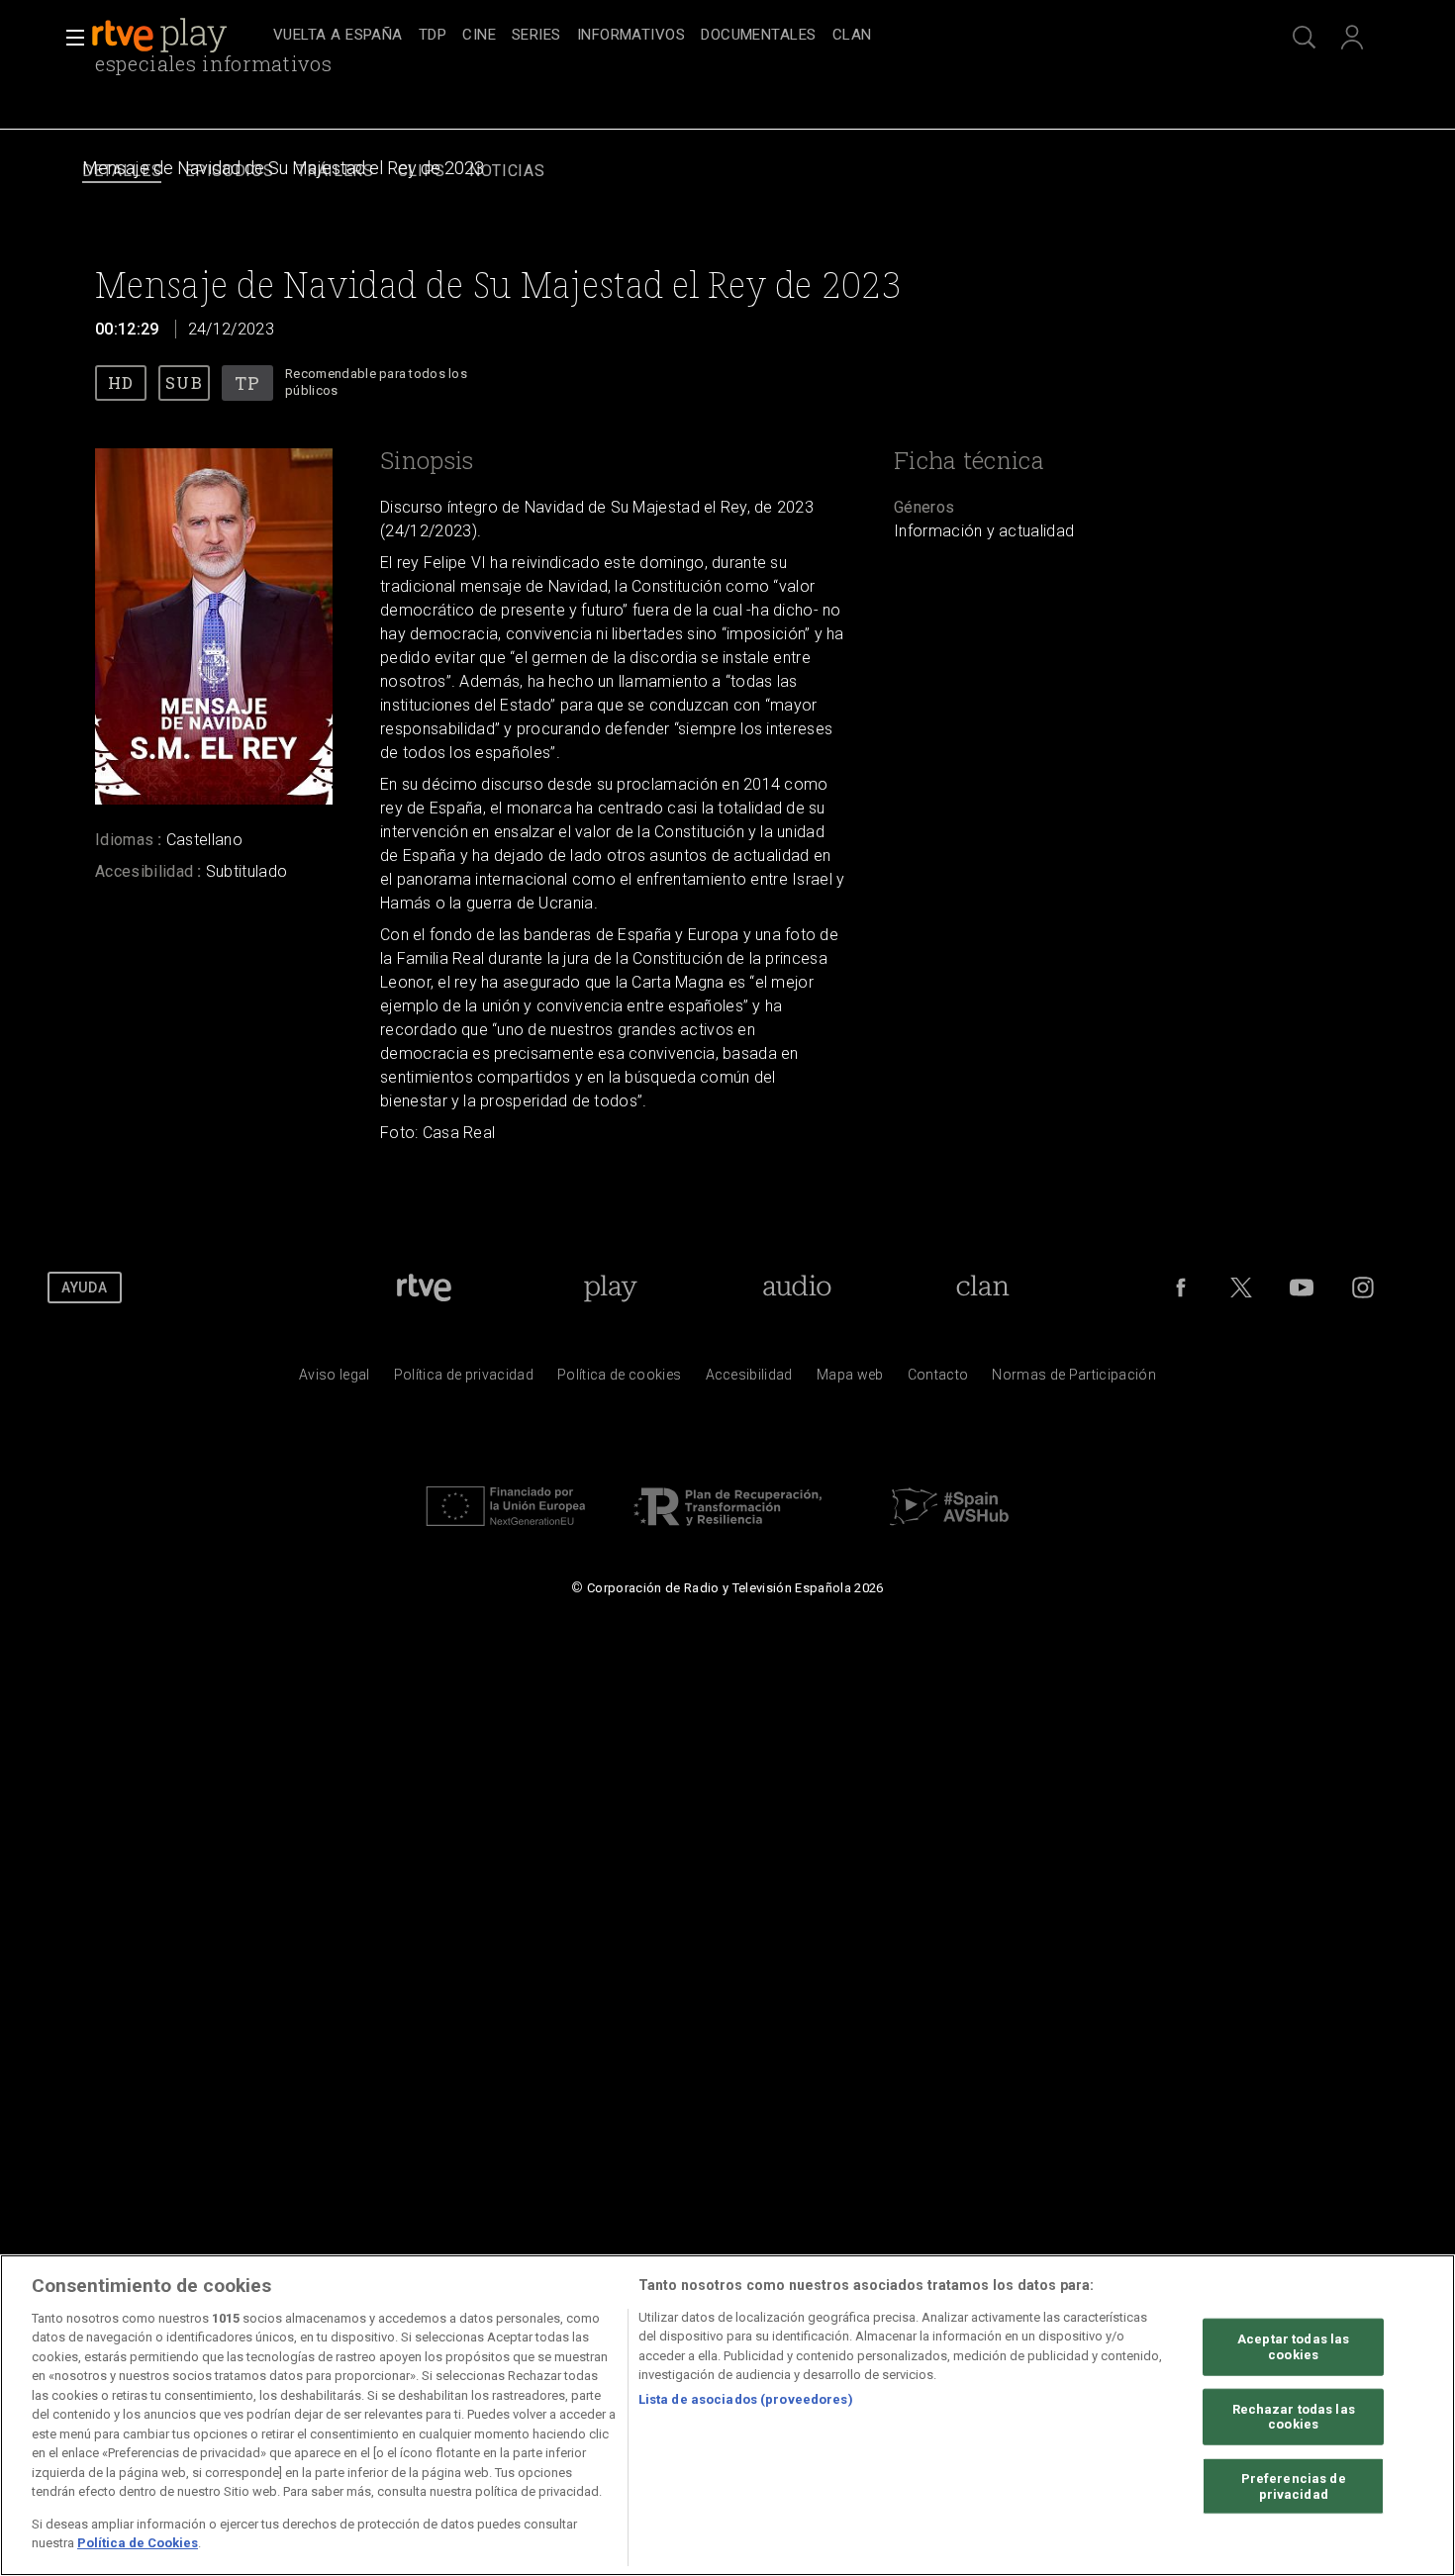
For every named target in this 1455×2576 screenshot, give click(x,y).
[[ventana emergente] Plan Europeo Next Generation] (506, 1531)
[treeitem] (338, 36)
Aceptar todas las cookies (1293, 2347)
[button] (69, 38)
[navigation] (749, 36)
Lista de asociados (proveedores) (746, 2399)
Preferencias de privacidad (1294, 2486)
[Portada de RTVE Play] (161, 36)
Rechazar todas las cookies (1294, 2416)
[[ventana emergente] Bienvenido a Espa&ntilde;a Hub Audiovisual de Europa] (949, 1531)
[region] (727, 2415)
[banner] (178, 36)
